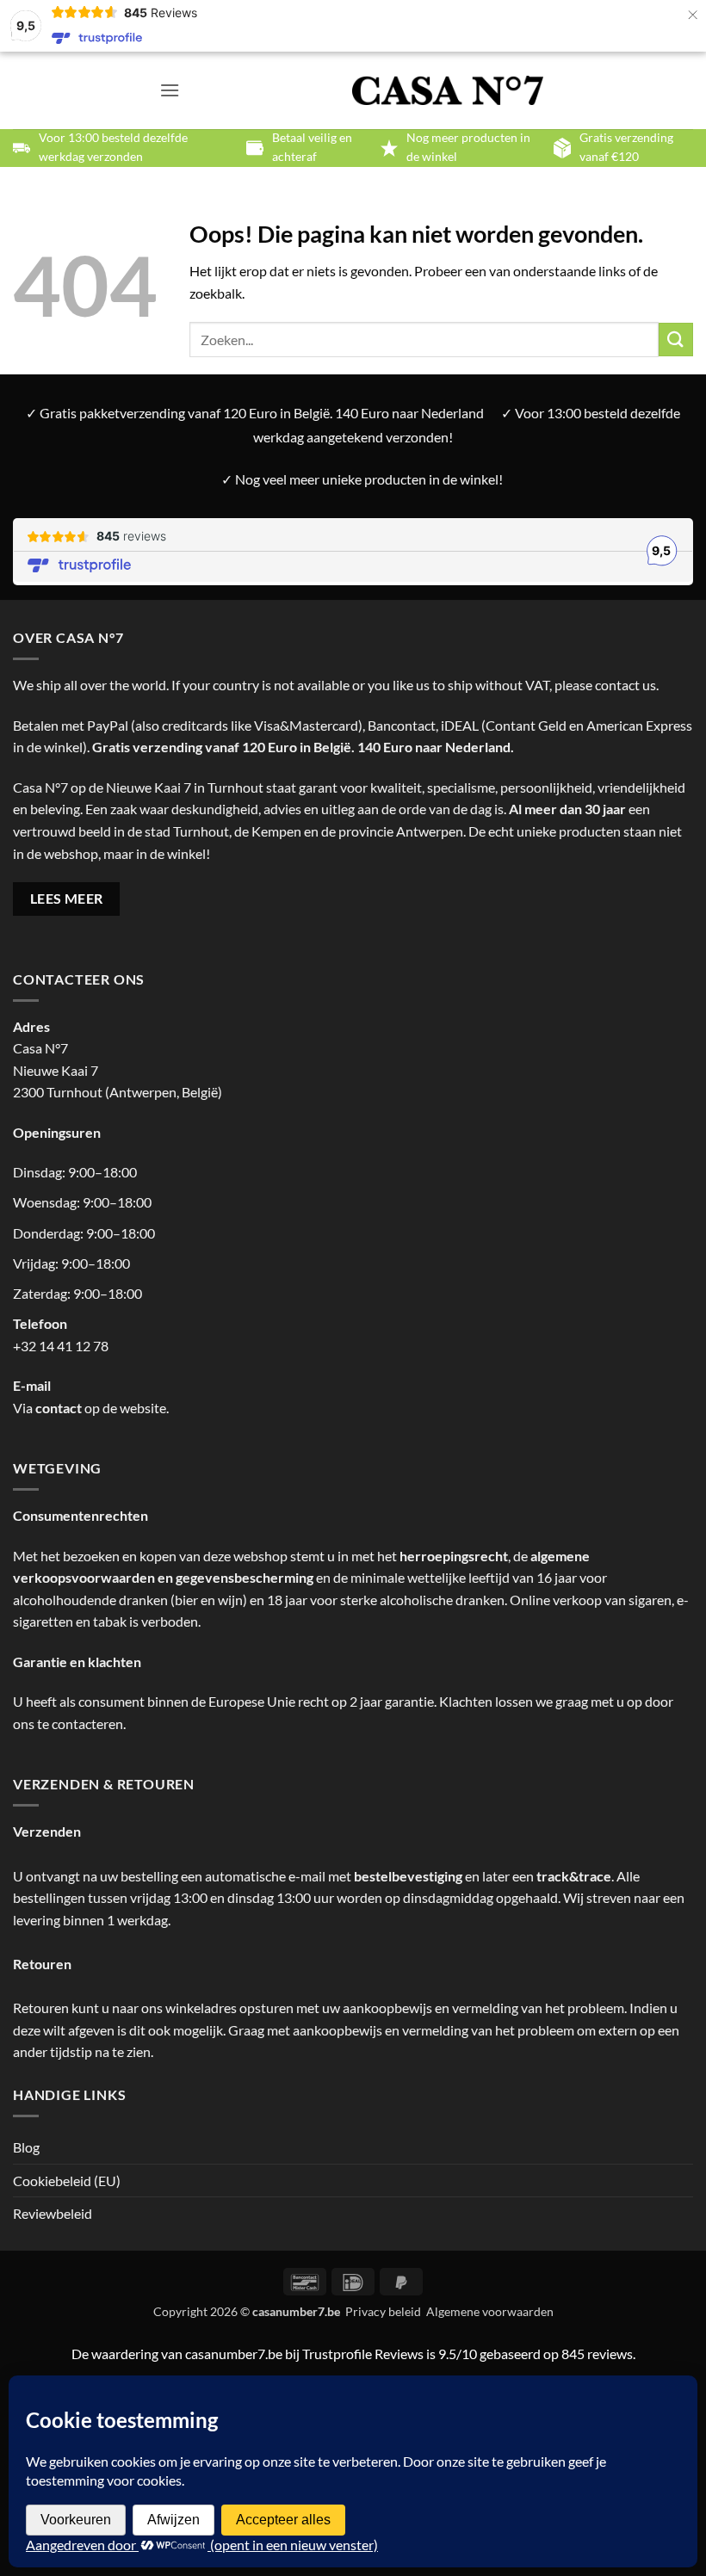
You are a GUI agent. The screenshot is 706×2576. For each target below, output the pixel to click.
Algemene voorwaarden (490, 2311)
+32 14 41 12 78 (61, 1346)
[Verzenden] (676, 340)
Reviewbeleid (53, 2213)
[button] (170, 90)
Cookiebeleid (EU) (67, 2181)
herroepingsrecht (454, 1556)
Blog (26, 2147)
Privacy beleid (383, 2311)
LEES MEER (67, 899)
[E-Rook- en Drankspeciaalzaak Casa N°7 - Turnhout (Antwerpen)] (448, 91)
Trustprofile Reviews (363, 2354)
